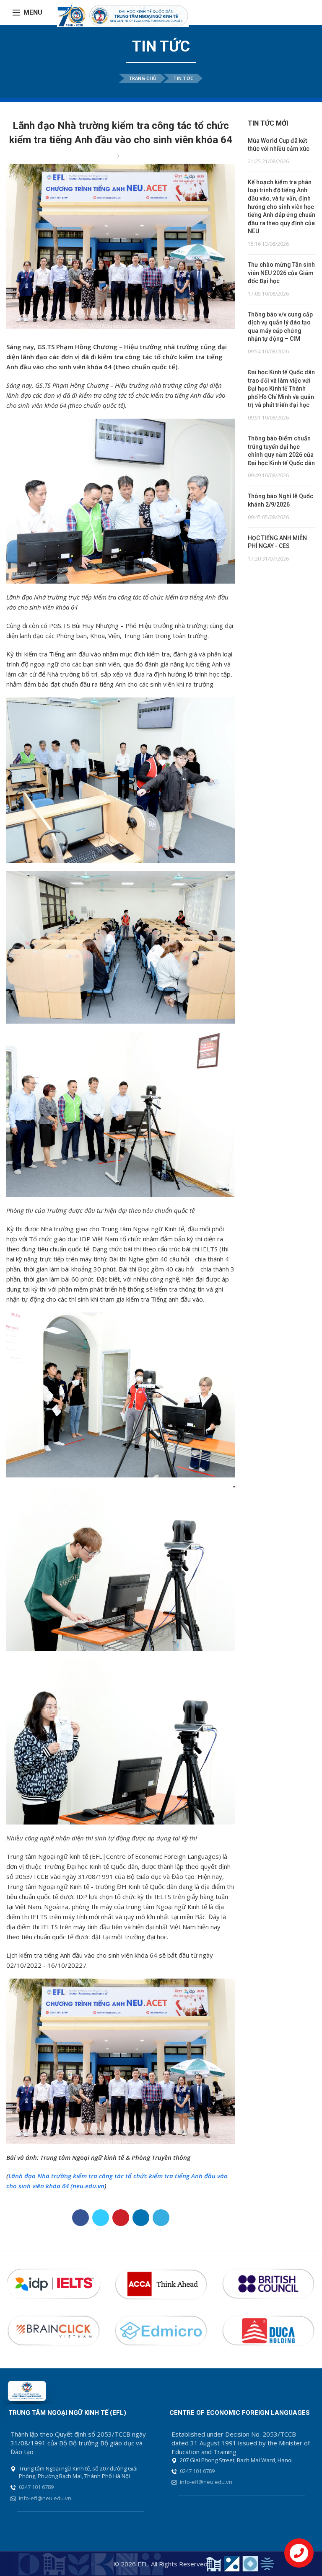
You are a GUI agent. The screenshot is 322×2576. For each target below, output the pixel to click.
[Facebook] (286, 13)
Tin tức (183, 78)
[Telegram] (161, 2218)
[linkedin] (141, 2218)
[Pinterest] (121, 2218)
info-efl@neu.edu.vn (45, 2498)
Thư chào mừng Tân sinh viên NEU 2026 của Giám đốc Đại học (281, 273)
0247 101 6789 (36, 2487)
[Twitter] (101, 2218)
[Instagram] (298, 13)
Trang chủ (143, 78)
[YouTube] (310, 13)
